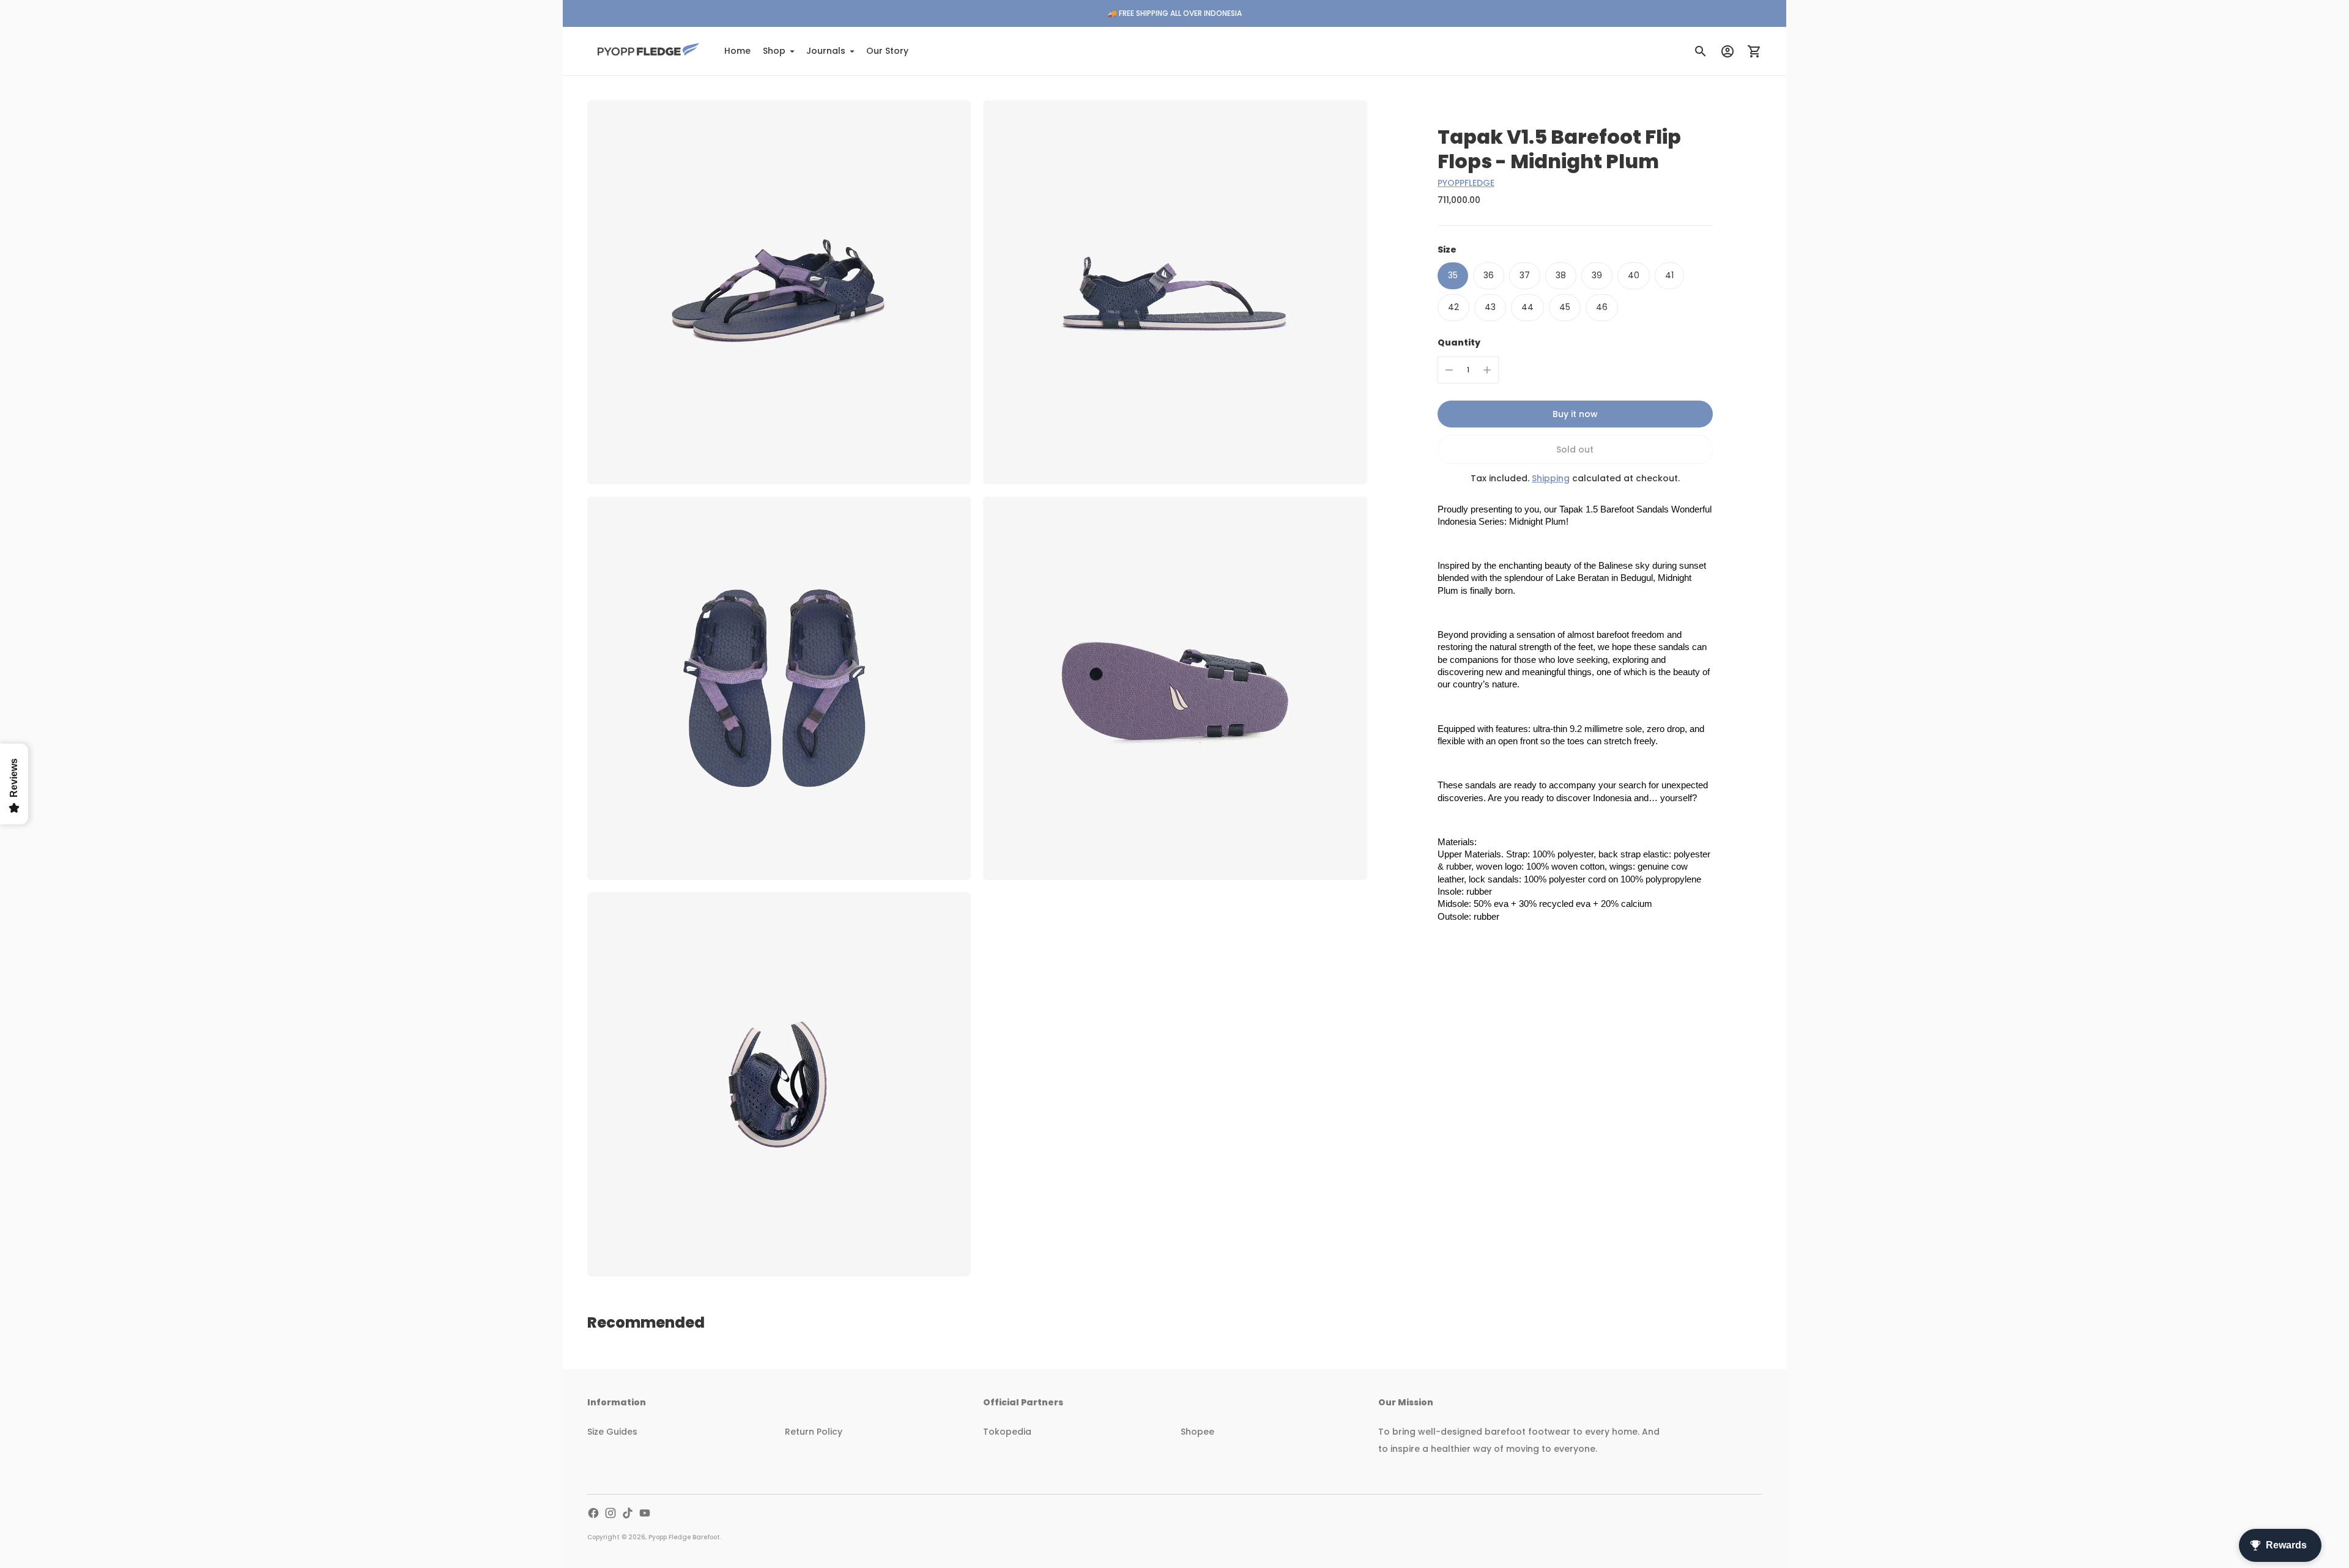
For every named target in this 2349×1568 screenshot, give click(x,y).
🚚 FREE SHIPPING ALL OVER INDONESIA (1175, 13)
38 (1561, 275)
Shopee (1197, 1432)
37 (1525, 275)
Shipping (1551, 478)
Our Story (887, 51)
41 (1669, 275)
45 (1565, 307)
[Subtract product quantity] (1449, 370)
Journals (826, 51)
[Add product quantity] (1487, 370)
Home (737, 51)
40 (1634, 275)
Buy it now (1575, 414)
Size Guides (612, 1432)
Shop (774, 51)
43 (1490, 307)
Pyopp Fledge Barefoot (684, 1537)
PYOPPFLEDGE (1466, 183)
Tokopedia (1007, 1432)
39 (1597, 275)
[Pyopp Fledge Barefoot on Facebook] (593, 1513)
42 (1453, 307)
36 (1489, 275)
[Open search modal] (1701, 51)
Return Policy (814, 1432)
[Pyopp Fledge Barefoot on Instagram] (610, 1513)
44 (1527, 307)
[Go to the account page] (1727, 51)
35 (1453, 275)
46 (1602, 307)
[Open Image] (779, 292)
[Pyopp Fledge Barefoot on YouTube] (645, 1513)
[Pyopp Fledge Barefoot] (648, 51)
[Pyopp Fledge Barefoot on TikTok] (628, 1513)
